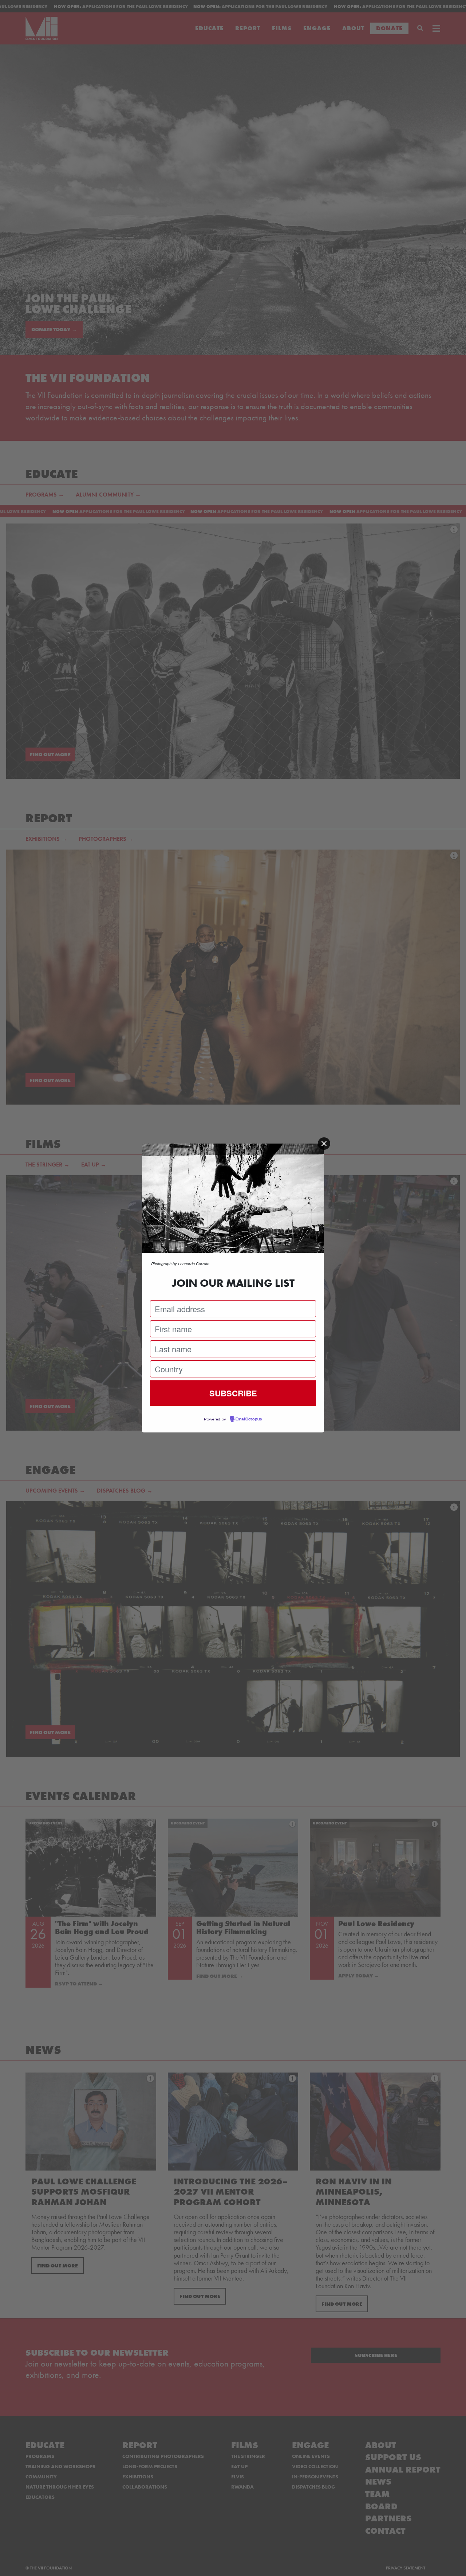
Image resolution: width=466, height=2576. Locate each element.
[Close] (324, 1144)
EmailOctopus (249, 1419)
